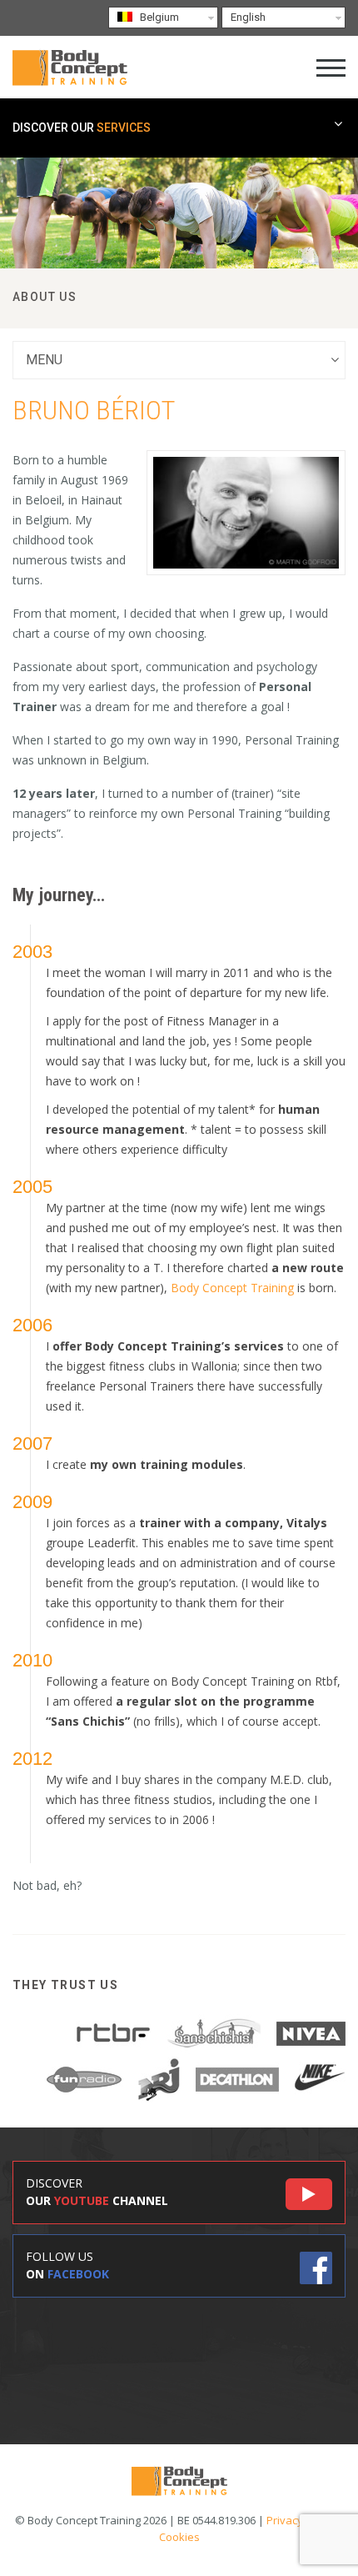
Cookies (179, 2537)
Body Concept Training (232, 1288)
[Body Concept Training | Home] (70, 67)
